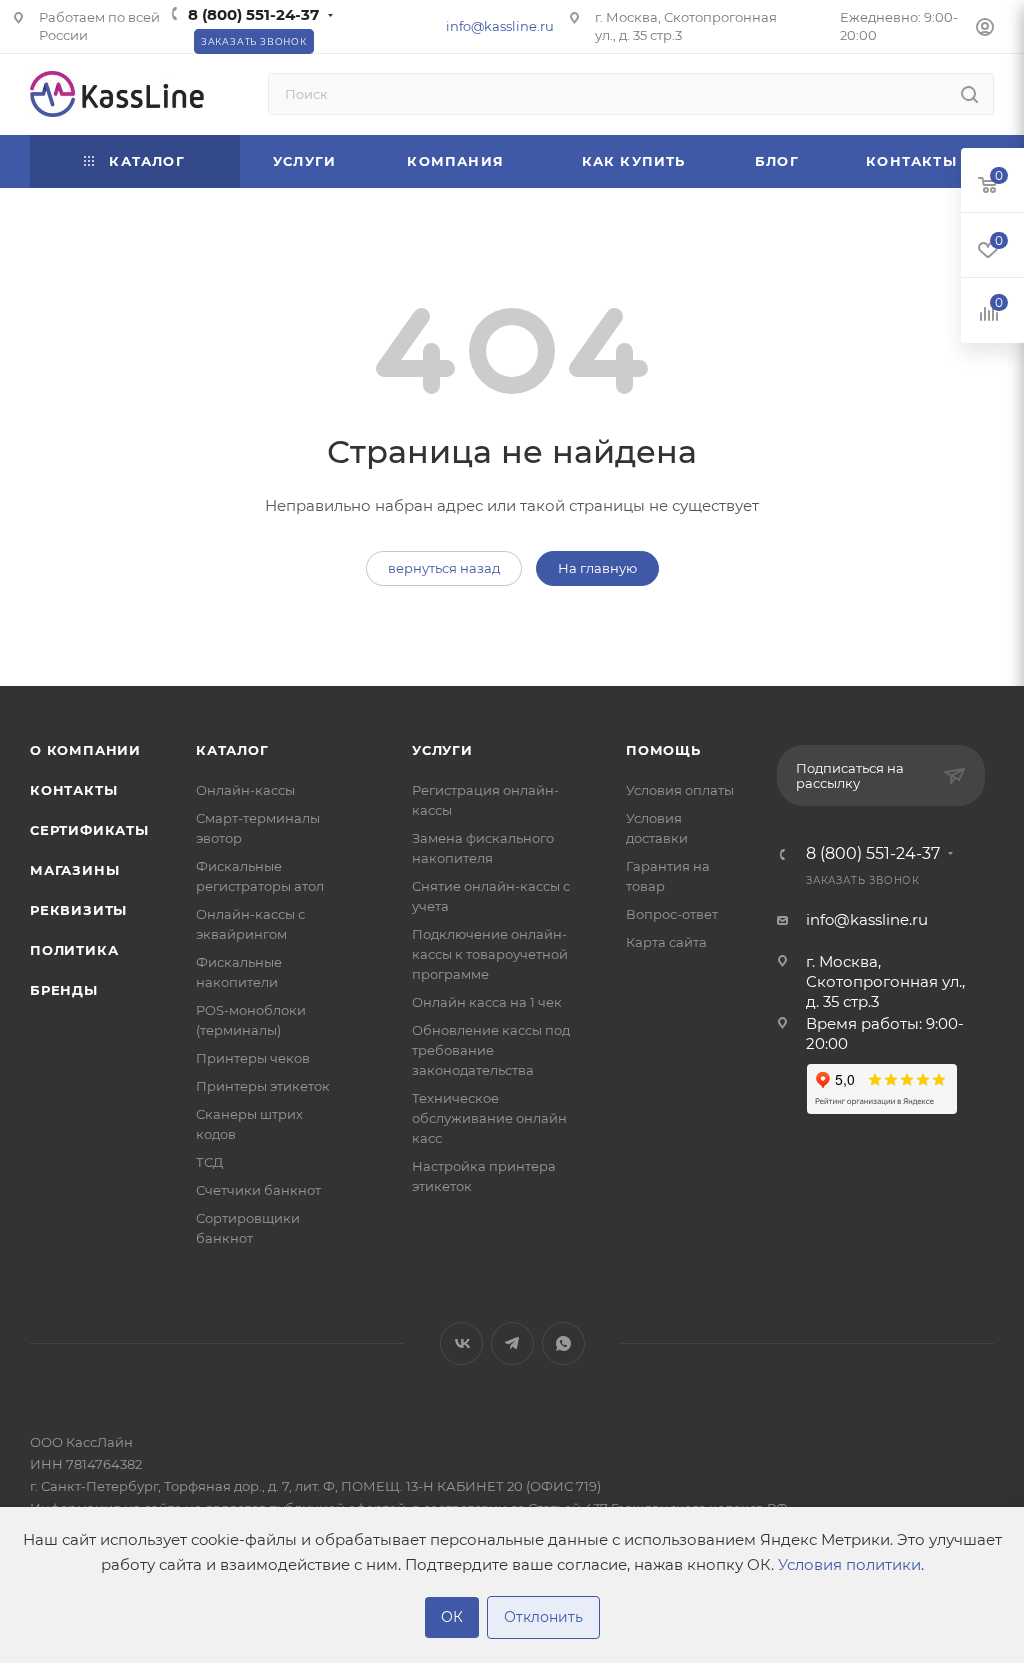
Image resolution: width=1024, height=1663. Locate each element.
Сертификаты (89, 830)
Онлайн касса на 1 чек (487, 1002)
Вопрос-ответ (672, 914)
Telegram (512, 1343)
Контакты (73, 790)
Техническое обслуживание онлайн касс (489, 1118)
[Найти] (969, 94)
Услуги (442, 750)
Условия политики (849, 1564)
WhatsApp (563, 1343)
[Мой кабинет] (985, 29)
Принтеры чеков (253, 1058)
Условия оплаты (680, 790)
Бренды (64, 990)
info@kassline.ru (500, 26)
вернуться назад (444, 568)
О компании (85, 750)
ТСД (209, 1162)
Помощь (663, 750)
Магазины (74, 870)
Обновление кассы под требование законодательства (491, 1050)
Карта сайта (666, 942)
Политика (74, 950)
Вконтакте (461, 1343)
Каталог (232, 750)
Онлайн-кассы (245, 790)
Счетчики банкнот (258, 1190)
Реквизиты (78, 910)
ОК (452, 1617)
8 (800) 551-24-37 (253, 14)
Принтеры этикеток (263, 1086)
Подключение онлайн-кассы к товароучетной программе (490, 954)
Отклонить (543, 1617)
